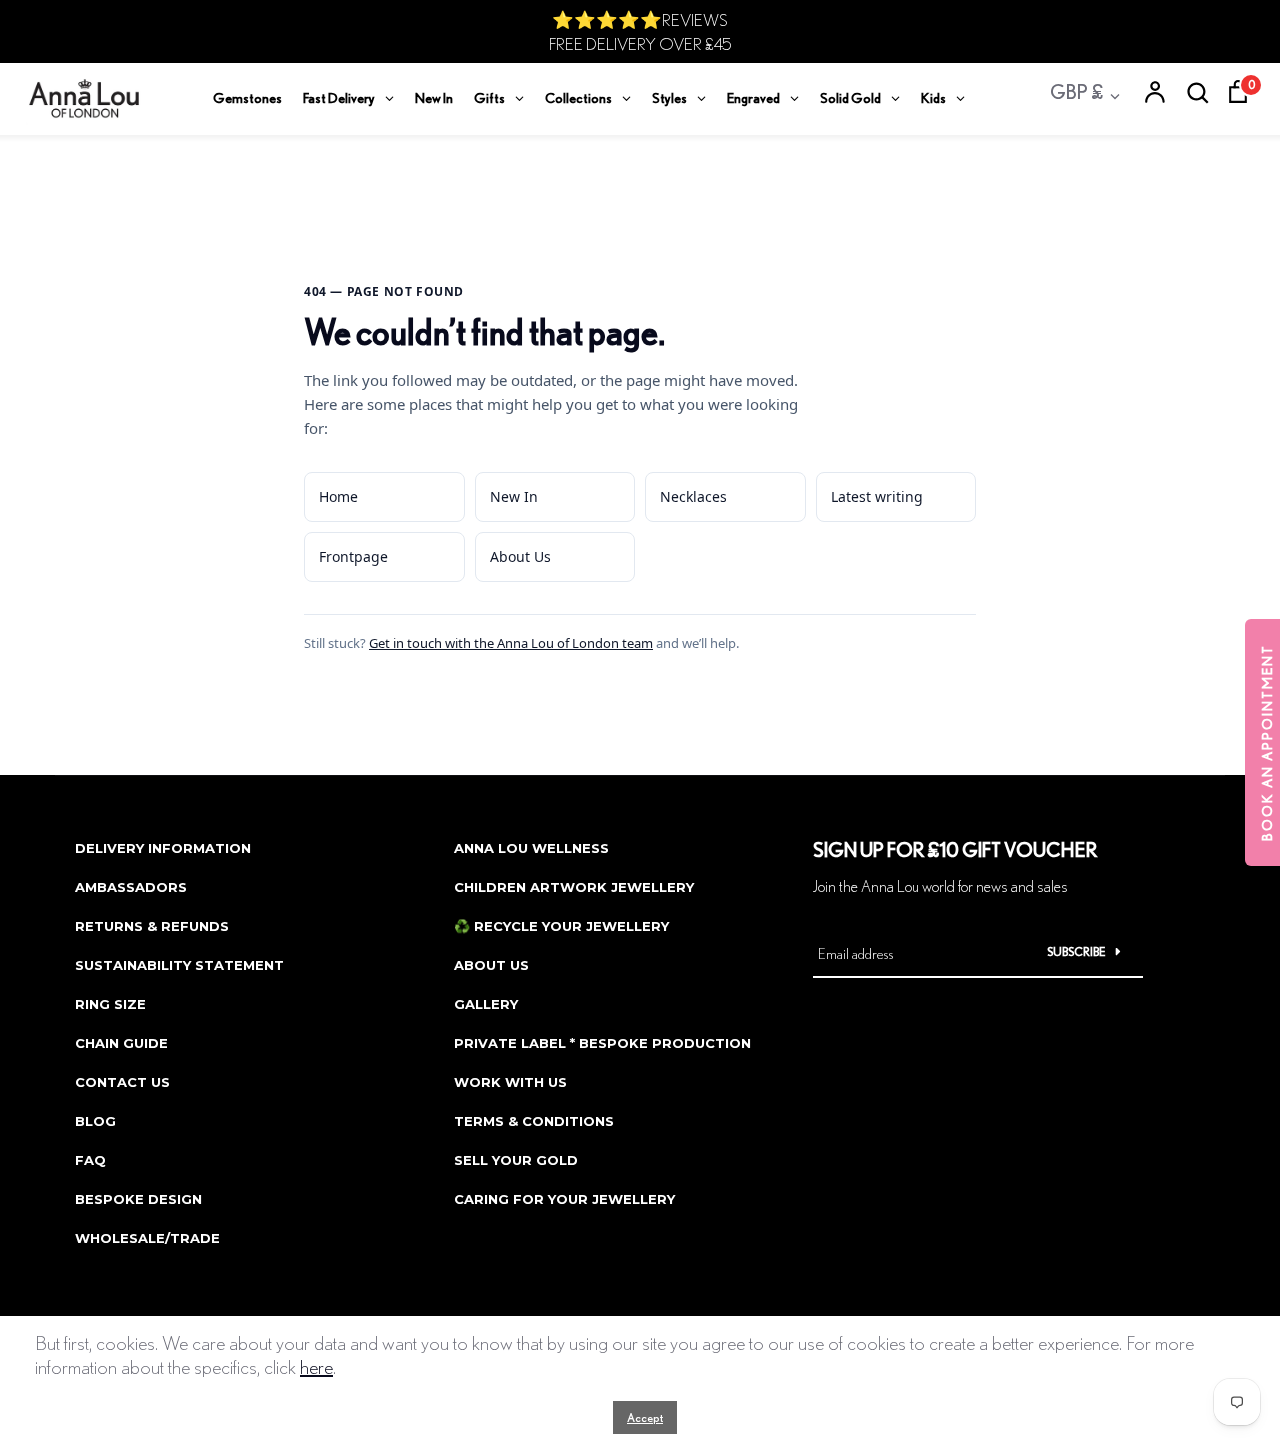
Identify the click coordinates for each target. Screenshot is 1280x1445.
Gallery (486, 1004)
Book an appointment (1267, 742)
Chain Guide (121, 1043)
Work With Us (510, 1082)
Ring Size (110, 1004)
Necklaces (693, 496)
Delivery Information (163, 848)
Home (338, 496)
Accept (645, 1417)
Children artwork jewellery (574, 887)
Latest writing (877, 496)
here (316, 1366)
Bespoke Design (138, 1199)
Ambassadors (131, 887)
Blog (95, 1121)
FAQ (90, 1160)
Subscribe (1076, 951)
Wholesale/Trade (147, 1238)
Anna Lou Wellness (531, 848)
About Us (520, 556)
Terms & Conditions (534, 1121)
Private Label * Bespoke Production (602, 1043)
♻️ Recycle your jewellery (561, 926)
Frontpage (353, 556)
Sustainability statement (179, 965)
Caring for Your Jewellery (564, 1199)
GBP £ (1076, 91)
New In (514, 496)
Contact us (122, 1082)
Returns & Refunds (152, 926)
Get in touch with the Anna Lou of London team (511, 643)
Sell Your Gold (516, 1160)
